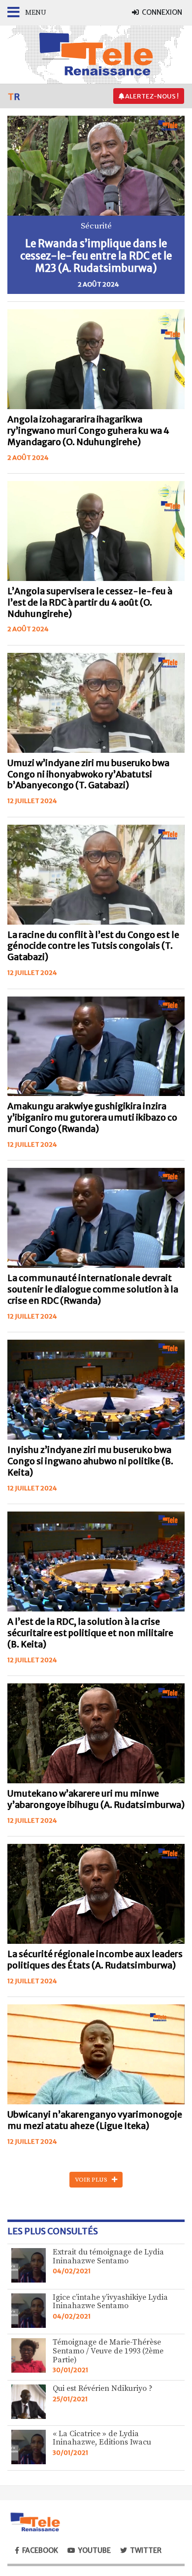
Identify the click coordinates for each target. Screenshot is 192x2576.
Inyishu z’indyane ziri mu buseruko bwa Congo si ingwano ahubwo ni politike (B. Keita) (90, 1461)
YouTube (95, 2550)
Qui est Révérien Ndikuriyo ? (103, 2388)
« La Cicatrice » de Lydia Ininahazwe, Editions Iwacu (102, 2438)
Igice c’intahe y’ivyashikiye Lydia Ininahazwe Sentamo (110, 2302)
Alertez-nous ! (151, 96)
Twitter (146, 2550)
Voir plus (93, 2180)
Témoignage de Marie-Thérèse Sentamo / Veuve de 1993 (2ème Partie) (108, 2351)
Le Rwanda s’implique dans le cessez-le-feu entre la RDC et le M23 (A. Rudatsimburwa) (96, 256)
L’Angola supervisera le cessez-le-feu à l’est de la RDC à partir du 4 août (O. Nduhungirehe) (90, 603)
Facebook (40, 2550)
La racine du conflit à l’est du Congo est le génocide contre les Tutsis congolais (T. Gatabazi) (93, 946)
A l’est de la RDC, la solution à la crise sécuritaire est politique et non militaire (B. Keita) (90, 1633)
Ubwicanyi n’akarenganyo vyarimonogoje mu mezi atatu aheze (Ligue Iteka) (95, 2120)
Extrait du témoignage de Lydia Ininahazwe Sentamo (108, 2256)
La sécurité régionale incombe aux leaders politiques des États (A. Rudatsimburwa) (95, 1960)
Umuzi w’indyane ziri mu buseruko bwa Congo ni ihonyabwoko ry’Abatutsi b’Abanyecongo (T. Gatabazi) (88, 774)
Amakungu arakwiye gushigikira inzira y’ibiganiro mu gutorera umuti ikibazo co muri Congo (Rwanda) (92, 1118)
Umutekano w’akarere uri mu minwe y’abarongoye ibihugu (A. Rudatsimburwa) (96, 1799)
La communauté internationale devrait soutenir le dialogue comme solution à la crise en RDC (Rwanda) (93, 1289)
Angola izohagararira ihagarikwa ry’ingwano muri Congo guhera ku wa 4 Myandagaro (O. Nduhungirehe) (88, 431)
